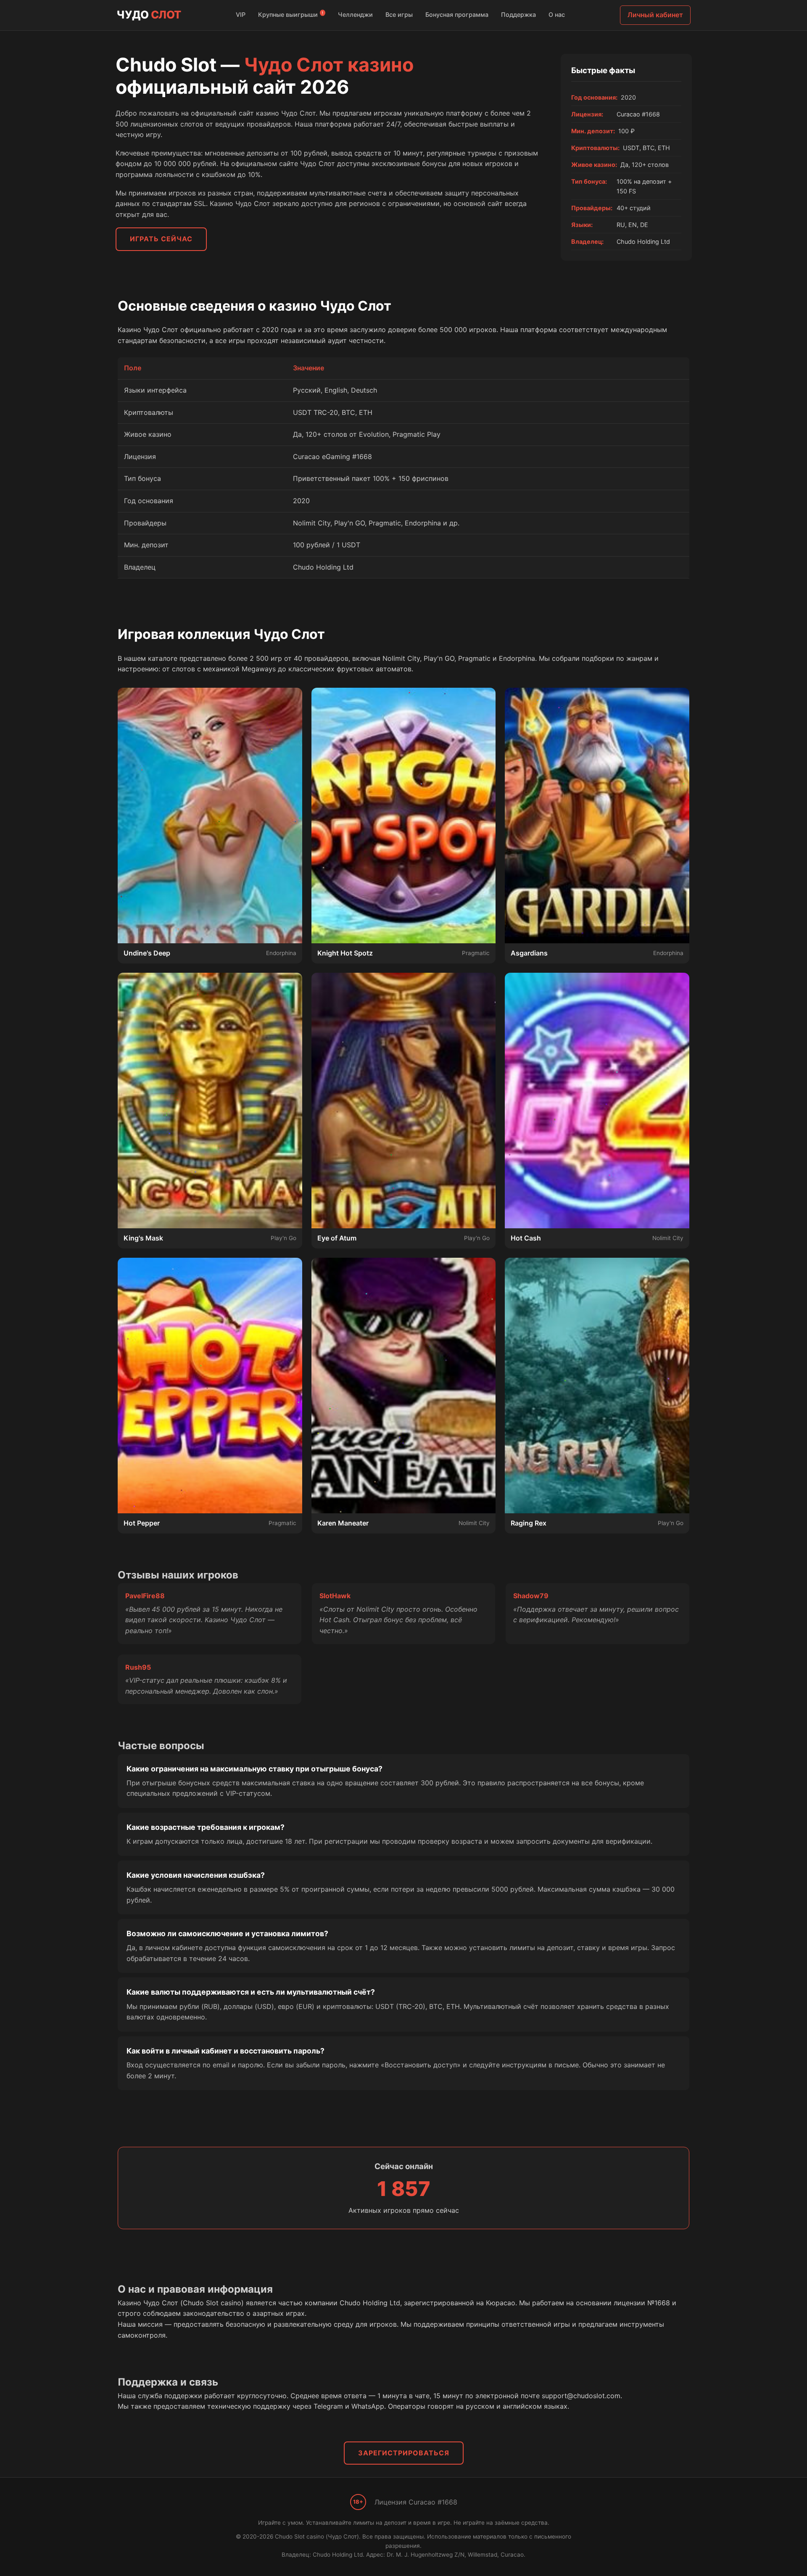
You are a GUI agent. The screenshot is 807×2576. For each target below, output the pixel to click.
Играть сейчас (161, 239)
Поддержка (518, 15)
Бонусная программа (457, 15)
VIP (241, 15)
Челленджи (355, 15)
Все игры (399, 15)
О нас (557, 15)
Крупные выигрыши (291, 14)
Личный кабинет (655, 15)
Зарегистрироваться (404, 2453)
